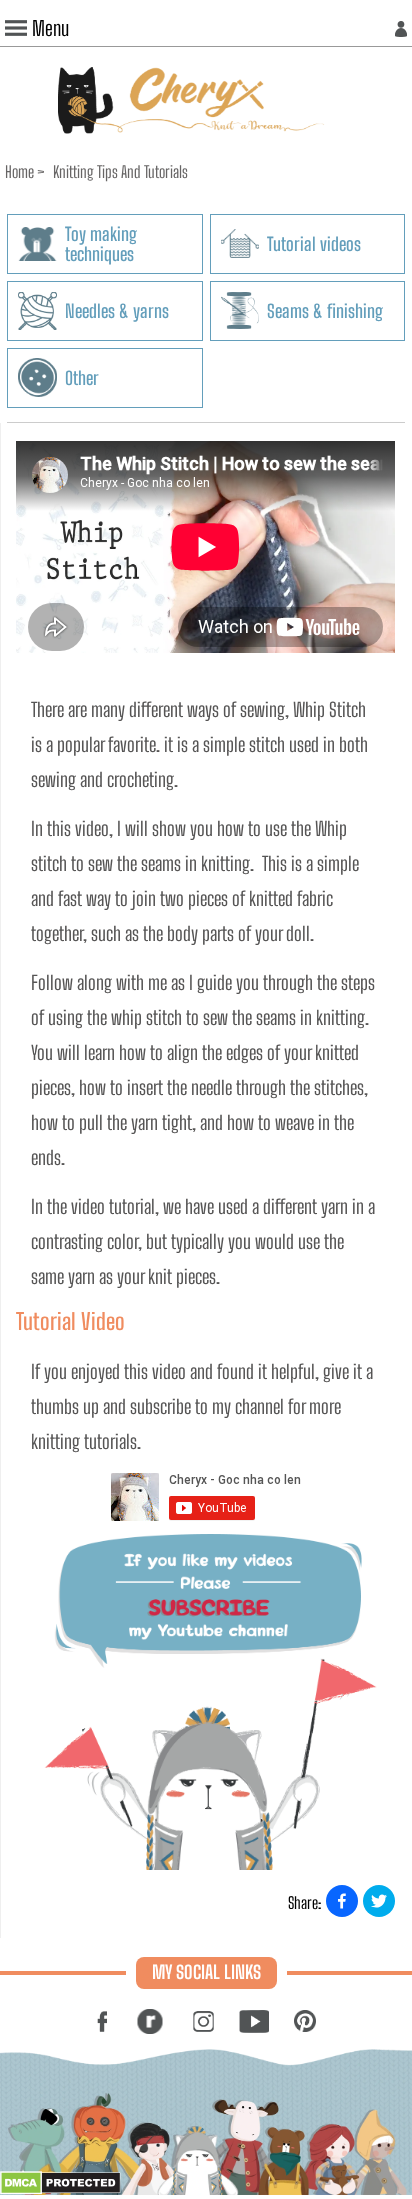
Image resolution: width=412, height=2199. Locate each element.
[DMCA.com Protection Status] (60, 2189)
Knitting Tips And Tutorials (120, 171)
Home (19, 171)
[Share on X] (379, 1901)
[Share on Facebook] (342, 1901)
